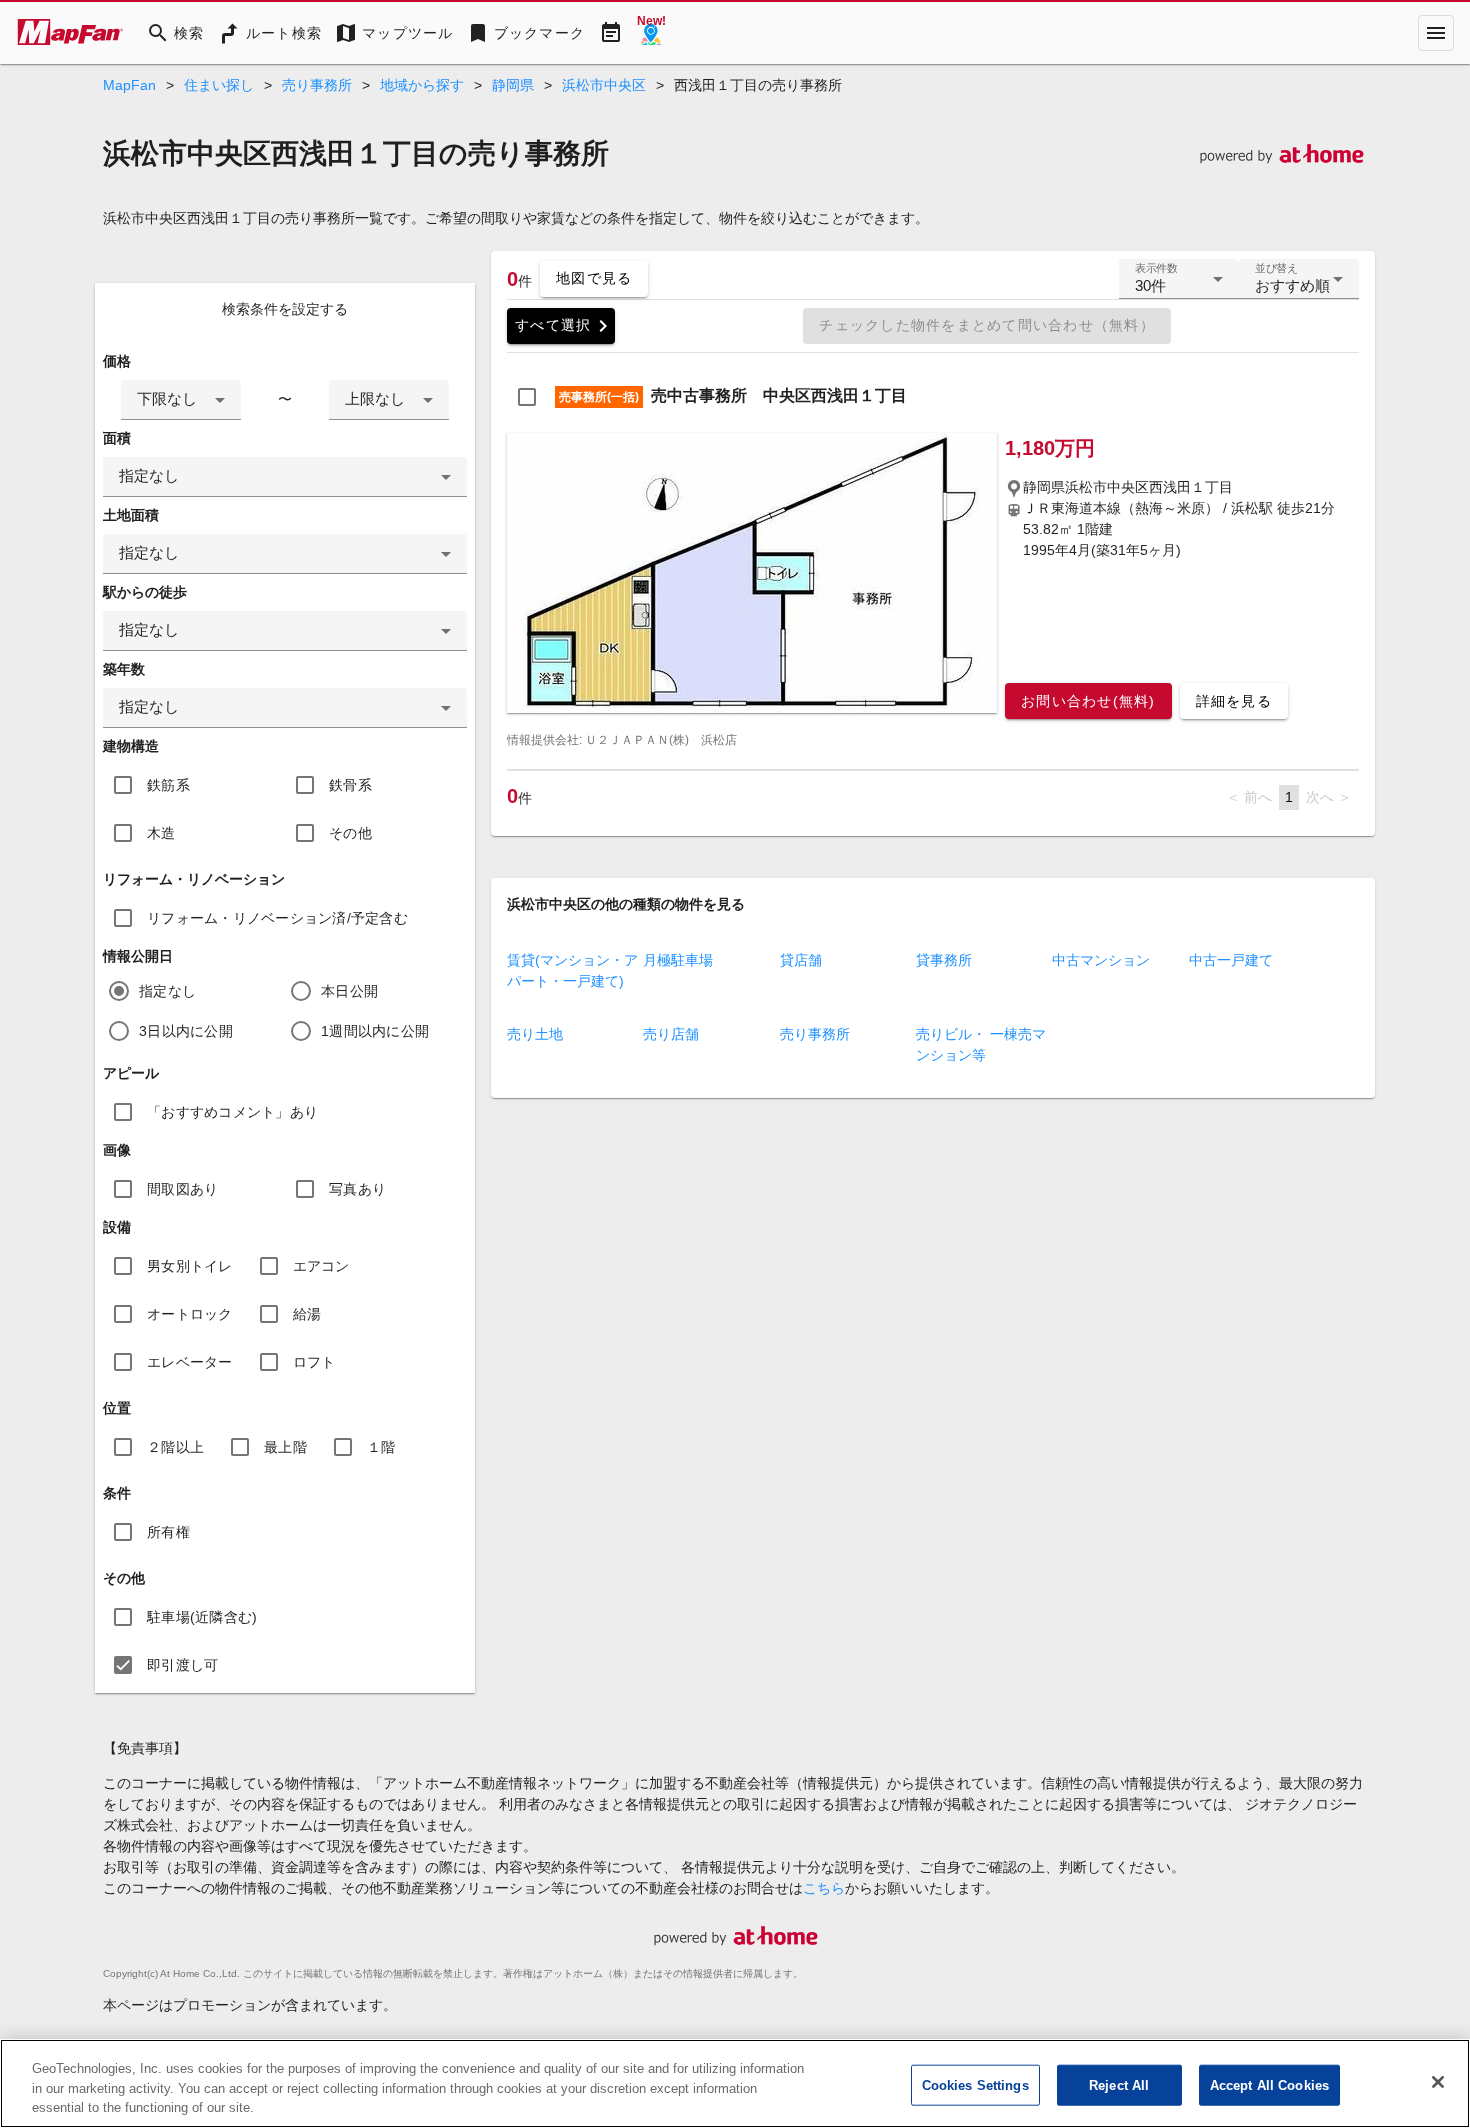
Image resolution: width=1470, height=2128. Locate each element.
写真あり (357, 1189)
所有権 (168, 1532)
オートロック (190, 1314)
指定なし (167, 991)
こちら (824, 1888)
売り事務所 (317, 85)
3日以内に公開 (186, 1031)
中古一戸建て (1231, 960)
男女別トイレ (190, 1266)
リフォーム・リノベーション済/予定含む (277, 918)
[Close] (1438, 2082)
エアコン (321, 1266)
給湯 (307, 1314)
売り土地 (535, 1034)
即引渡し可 (182, 1665)
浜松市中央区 (604, 85)
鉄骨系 (350, 785)
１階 (381, 1447)
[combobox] (181, 400)
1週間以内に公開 (375, 1031)
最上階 (285, 1447)
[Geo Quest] (651, 33)
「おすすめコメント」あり (232, 1112)
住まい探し (219, 85)
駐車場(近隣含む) (202, 1617)
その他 (350, 833)
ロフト (314, 1362)
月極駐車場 (678, 960)
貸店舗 (801, 960)
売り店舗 (671, 1034)
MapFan (129, 85)
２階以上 (175, 1447)
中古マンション (1101, 960)
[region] (735, 2083)
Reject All (1119, 2084)
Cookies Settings (975, 2084)
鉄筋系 (168, 785)
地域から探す (422, 85)
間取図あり (182, 1189)
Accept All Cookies (1269, 2084)
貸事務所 (944, 960)
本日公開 (349, 991)
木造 (161, 833)
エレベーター (190, 1362)
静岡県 (513, 85)
